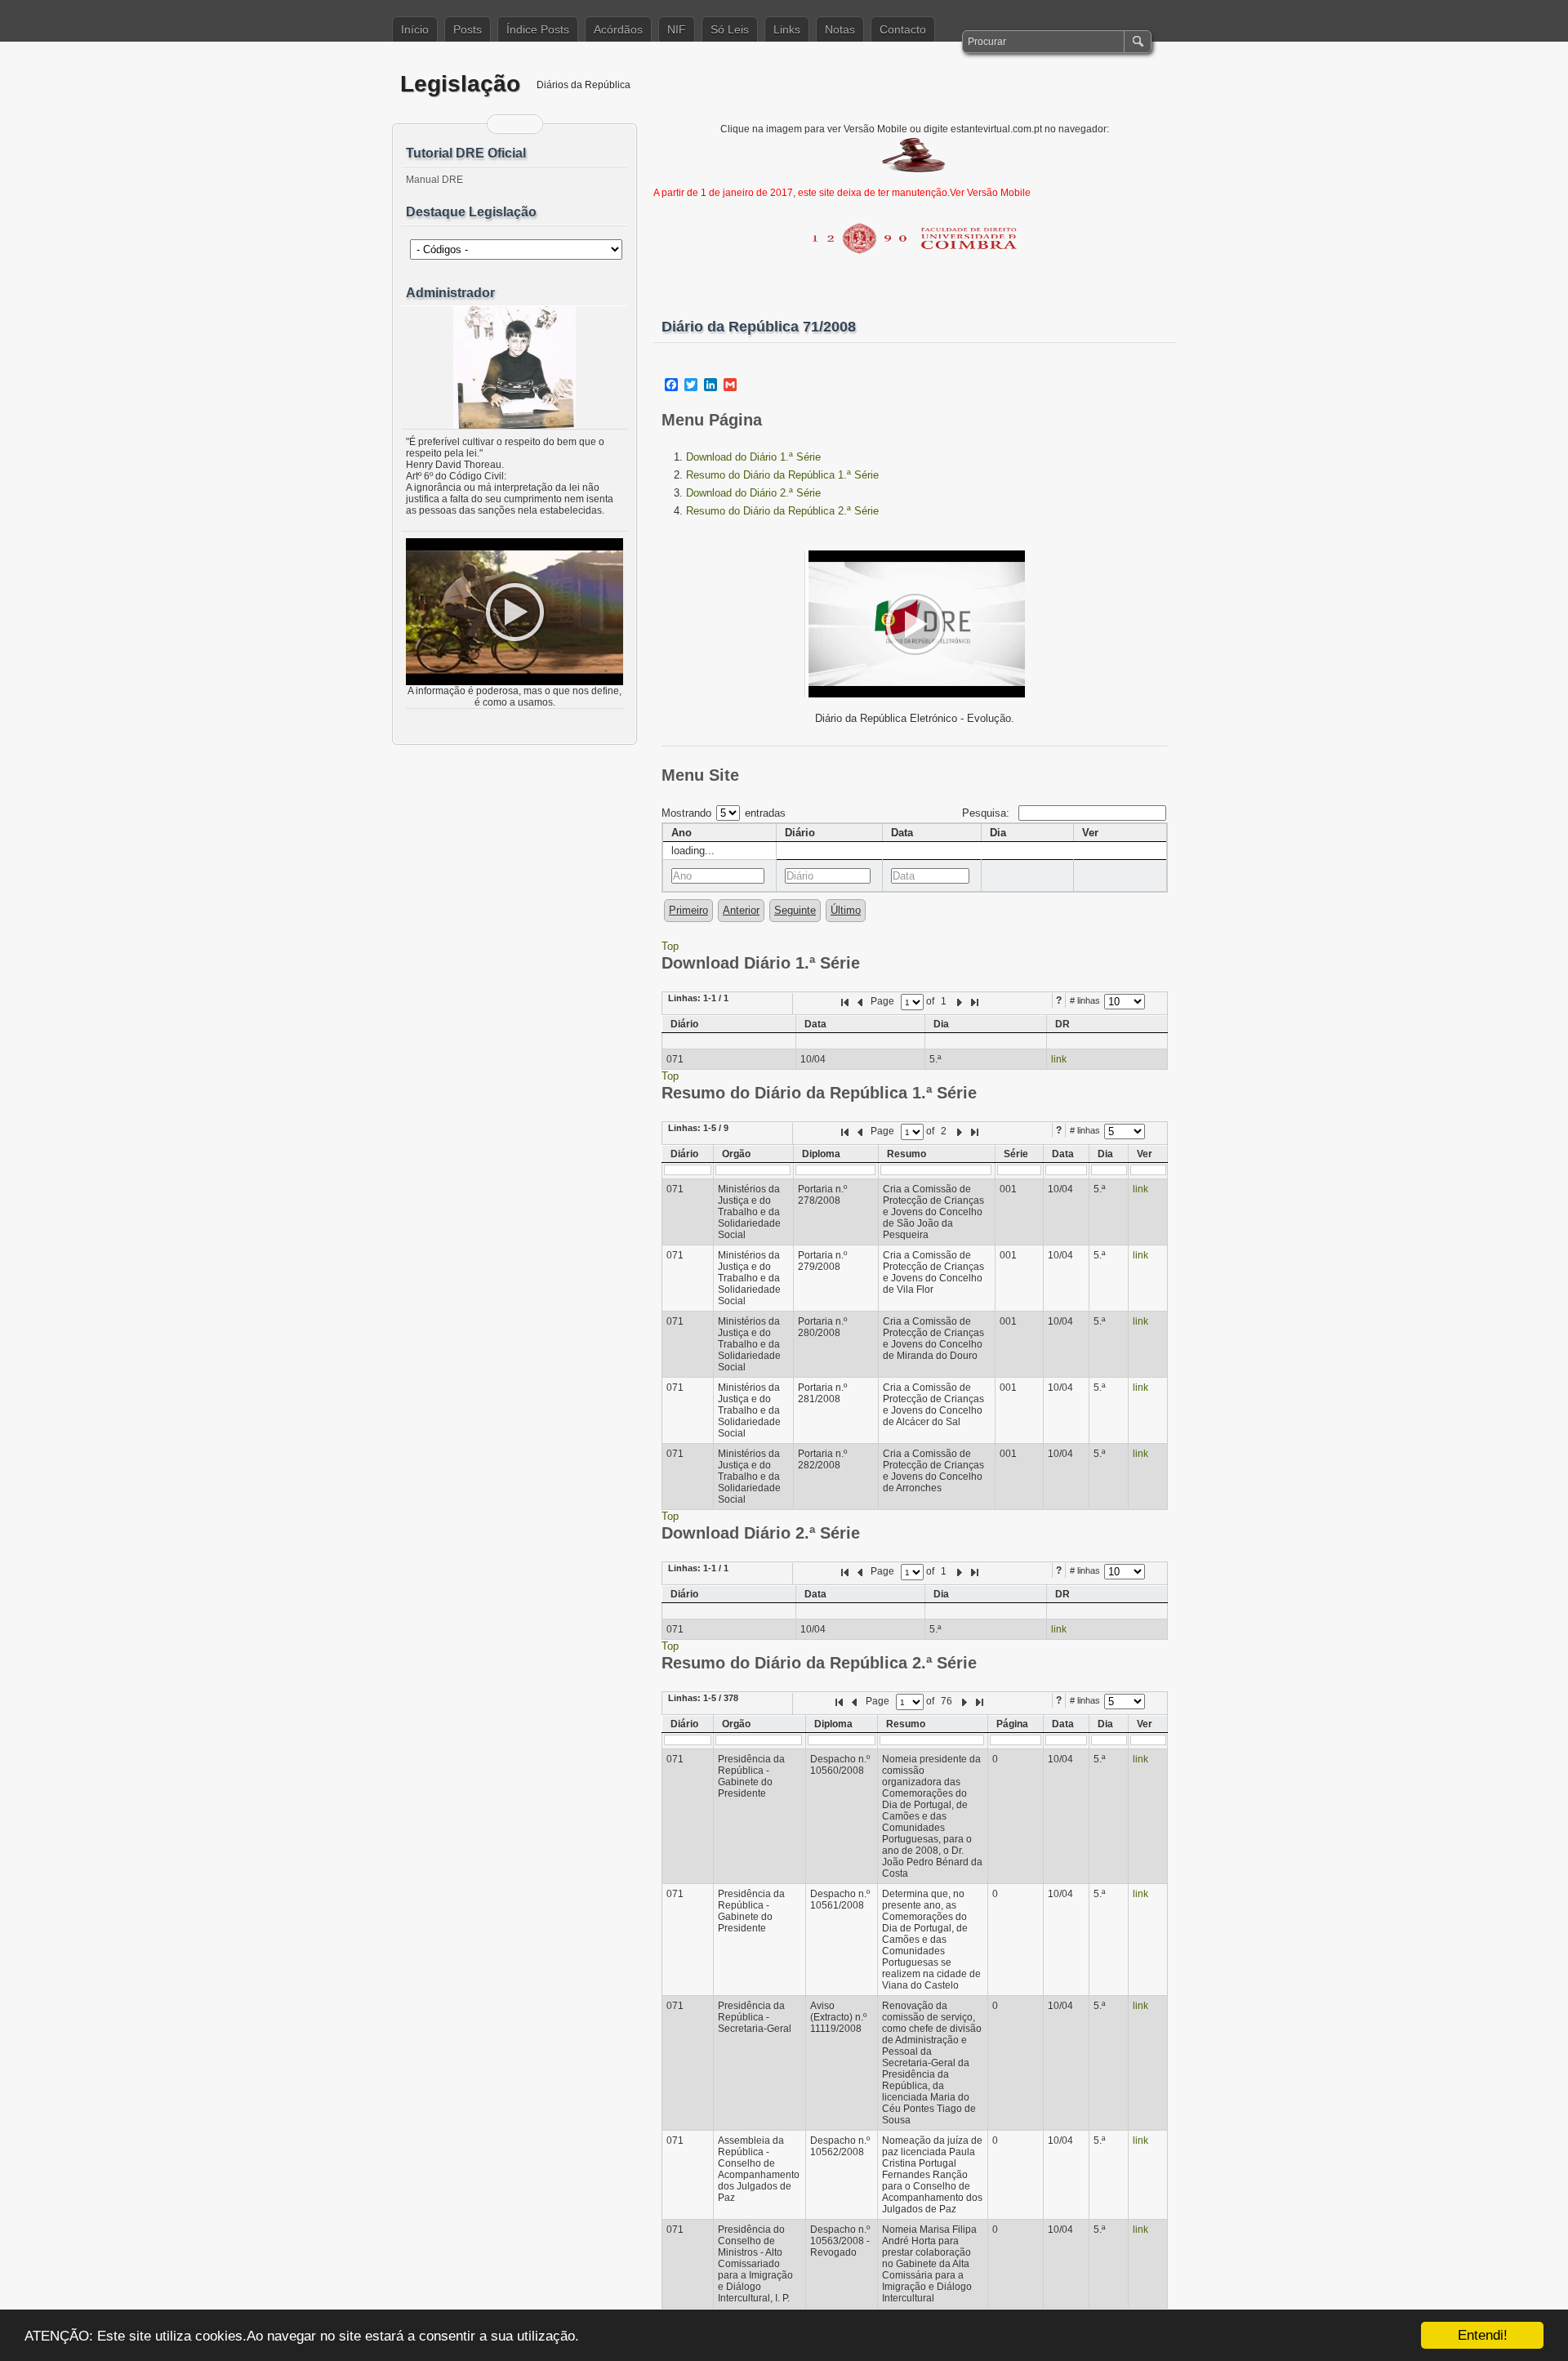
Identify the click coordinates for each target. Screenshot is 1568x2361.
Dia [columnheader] (998, 833)
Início (415, 29)
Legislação (460, 84)
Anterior (741, 910)
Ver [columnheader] (1090, 833)
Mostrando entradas (724, 813)
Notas (840, 29)
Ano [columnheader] (682, 833)
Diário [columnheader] (800, 833)
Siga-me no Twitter (525, 124)
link (1059, 1059)
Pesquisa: (987, 813)
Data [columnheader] (902, 833)
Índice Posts (538, 29)
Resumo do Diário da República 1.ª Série (782, 475)
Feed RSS (505, 124)
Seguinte (795, 910)
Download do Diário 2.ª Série (753, 493)
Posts (468, 29)
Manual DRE (434, 180)
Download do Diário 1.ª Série (753, 457)
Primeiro (688, 910)
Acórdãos (618, 29)
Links (787, 29)
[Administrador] (514, 368)
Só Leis (730, 29)
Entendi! (1483, 2335)
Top (670, 946)
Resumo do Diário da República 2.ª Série (782, 511)
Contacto (903, 29)
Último (846, 910)
